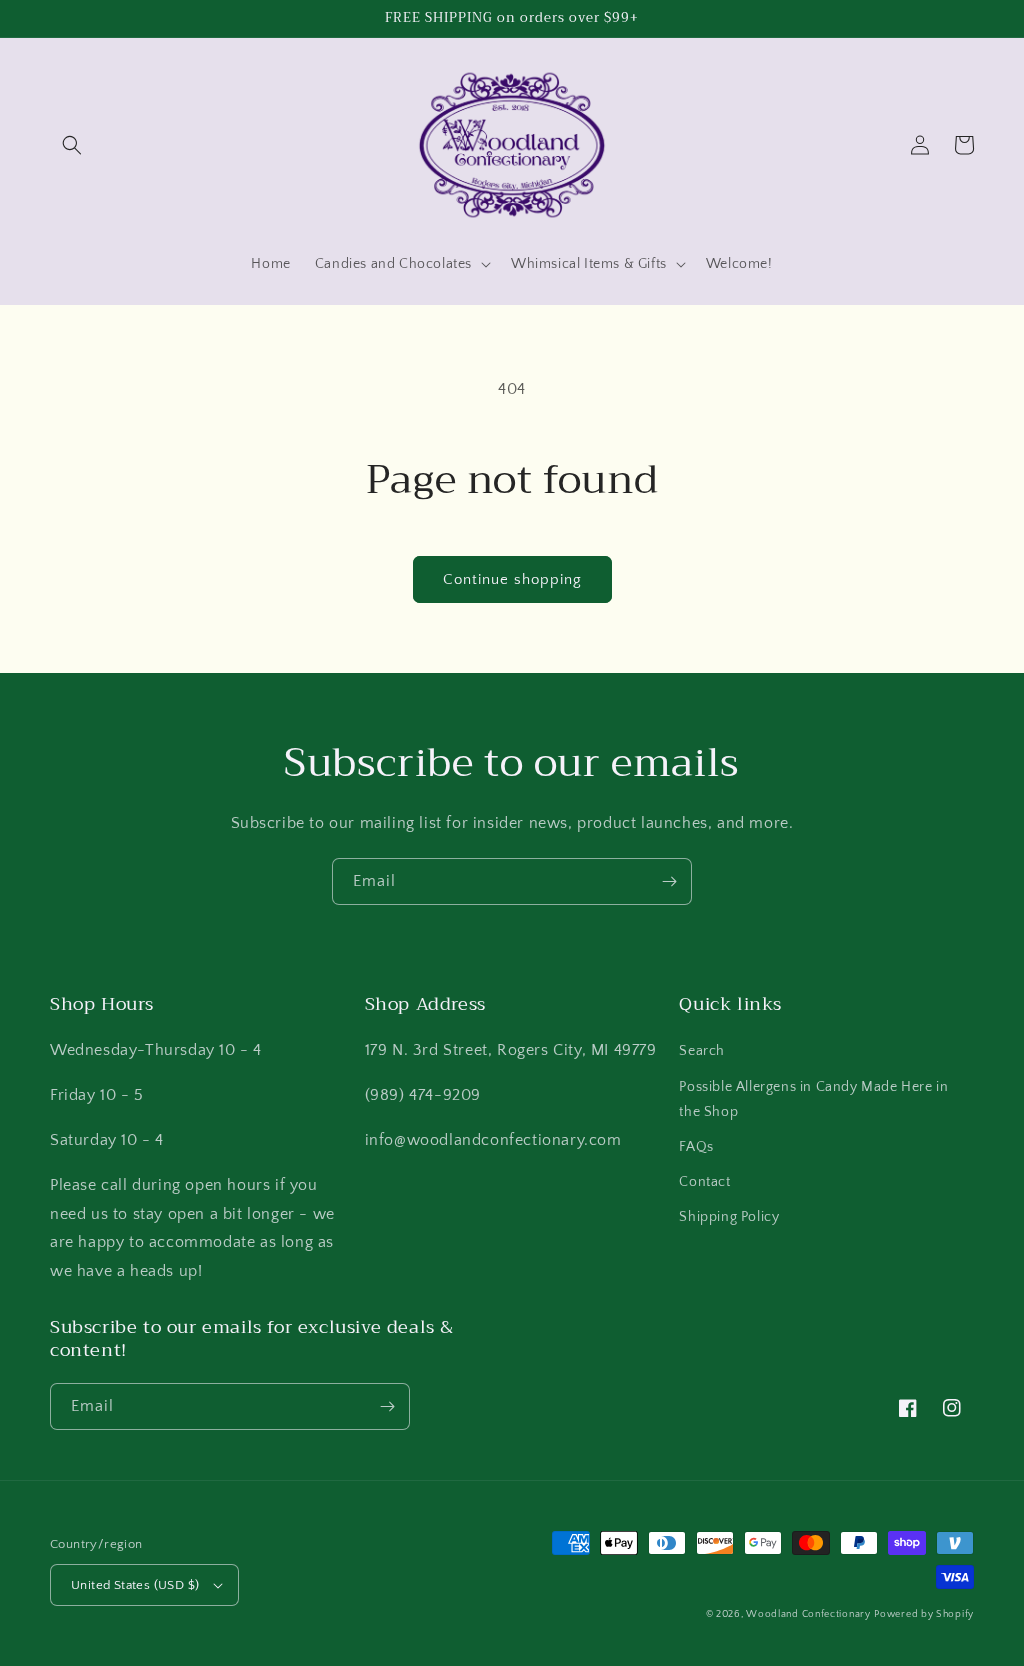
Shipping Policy (729, 1217)
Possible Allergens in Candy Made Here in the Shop (813, 1099)
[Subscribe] (669, 881)
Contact (704, 1182)
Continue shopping (512, 579)
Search (702, 1051)
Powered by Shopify (924, 1614)
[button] (72, 145)
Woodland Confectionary (808, 1614)
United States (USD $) (135, 1585)
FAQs (696, 1147)
